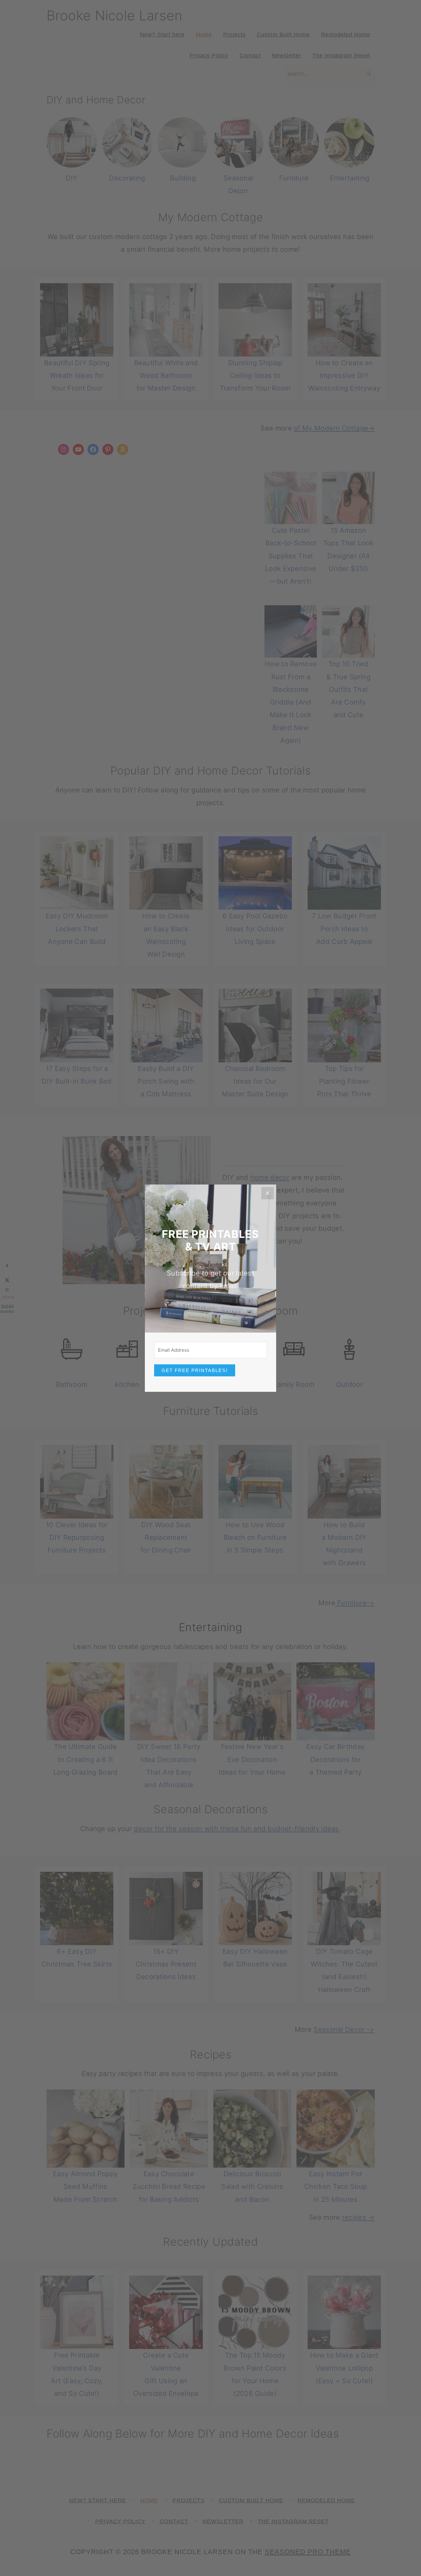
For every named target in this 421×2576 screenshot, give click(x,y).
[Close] (268, 1193)
